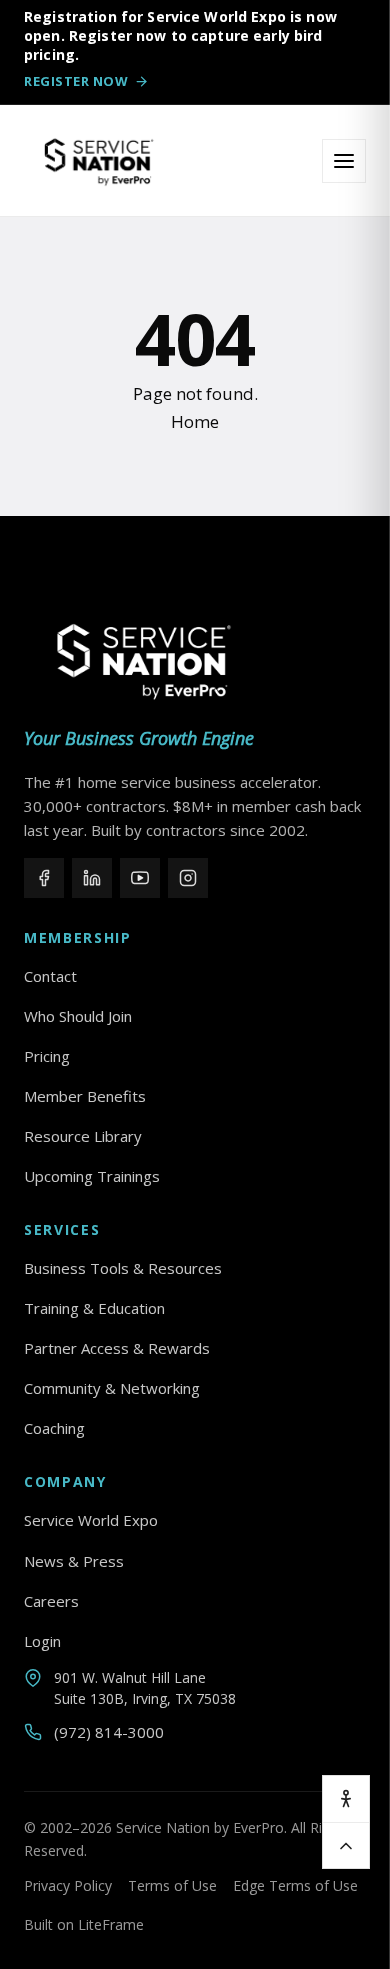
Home (195, 421)
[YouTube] (140, 878)
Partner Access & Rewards (117, 1348)
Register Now (76, 81)
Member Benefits (85, 1096)
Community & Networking (112, 1388)
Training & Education (94, 1308)
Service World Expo (91, 1520)
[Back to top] (346, 1845)
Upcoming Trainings (92, 1176)
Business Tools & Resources (123, 1268)
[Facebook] (44, 878)
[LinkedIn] (92, 878)
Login (42, 1641)
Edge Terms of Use (295, 1885)
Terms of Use (172, 1885)
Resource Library (83, 1136)
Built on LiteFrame (84, 1924)
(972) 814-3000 (109, 1732)
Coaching (54, 1428)
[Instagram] (188, 878)
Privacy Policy (68, 1885)
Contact (50, 976)
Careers (51, 1601)
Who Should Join (78, 1016)
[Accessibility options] (346, 1799)
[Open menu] (344, 161)
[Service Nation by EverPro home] (99, 161)
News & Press (74, 1561)
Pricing (47, 1056)
